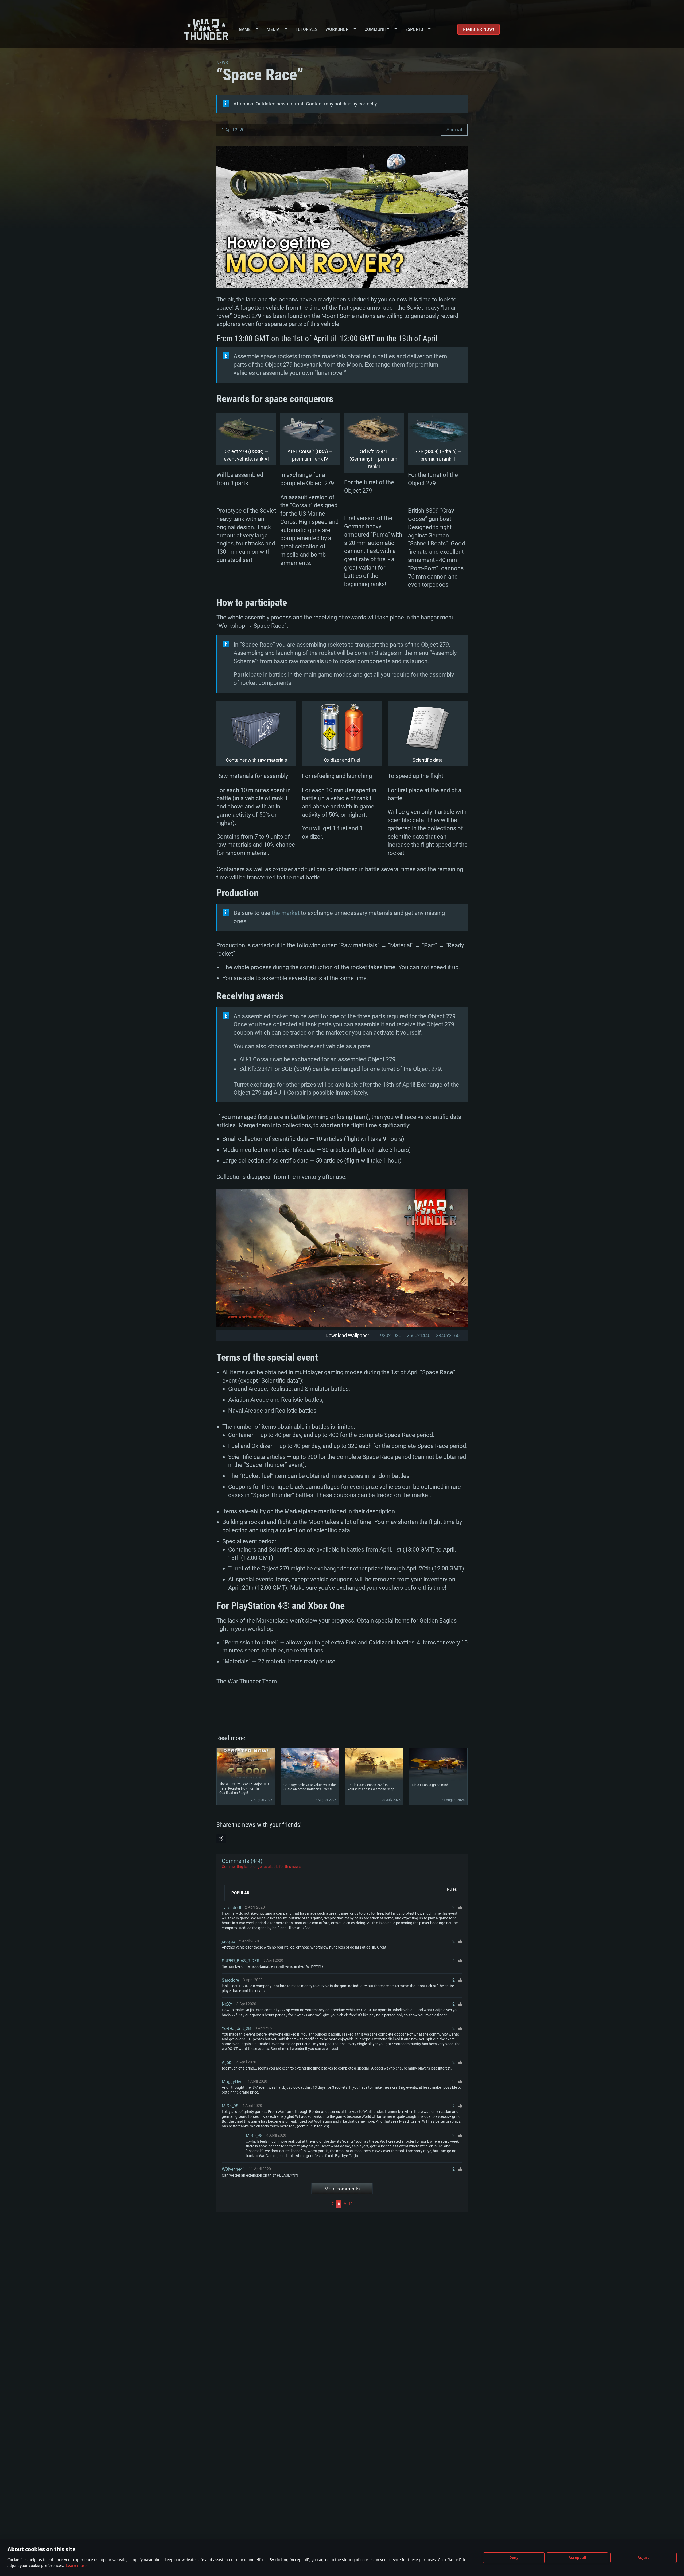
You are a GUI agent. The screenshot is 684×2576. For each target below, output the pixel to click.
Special (454, 130)
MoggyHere (233, 2082)
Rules (452, 1889)
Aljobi (227, 2062)
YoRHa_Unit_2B (236, 2029)
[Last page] (408, 2204)
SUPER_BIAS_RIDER (241, 1961)
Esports (414, 29)
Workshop (337, 29)
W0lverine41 (233, 2169)
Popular (240, 1893)
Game (245, 29)
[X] (221, 1839)
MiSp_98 (230, 2106)
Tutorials (306, 29)
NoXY (227, 2004)
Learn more (76, 2565)
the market (286, 913)
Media (273, 29)
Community (377, 29)
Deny (514, 2558)
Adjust (643, 2558)
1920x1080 (389, 1335)
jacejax (228, 1941)
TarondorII (231, 1908)
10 (351, 2204)
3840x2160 (448, 1335)
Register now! (479, 29)
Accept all (577, 2558)
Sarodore (230, 1980)
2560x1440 (419, 1335)
